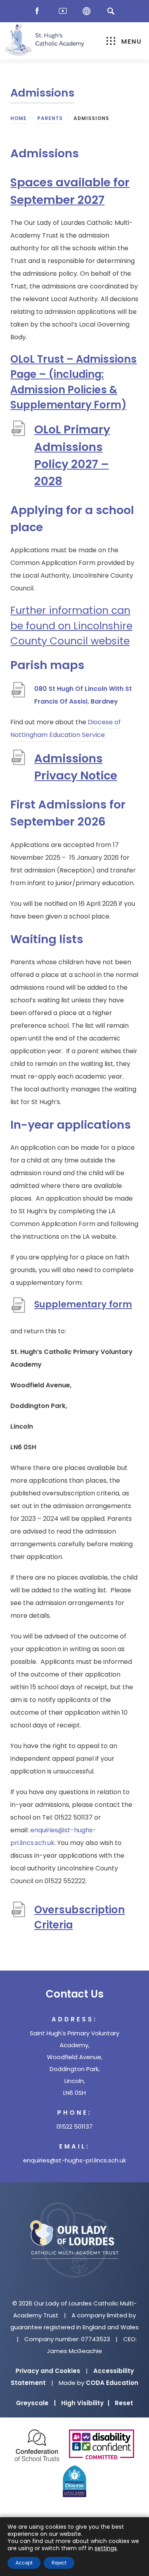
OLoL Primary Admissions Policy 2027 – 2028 (72, 456)
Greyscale (36, 2403)
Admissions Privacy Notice (80, 767)
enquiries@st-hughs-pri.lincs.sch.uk (74, 2160)
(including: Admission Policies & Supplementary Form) (68, 390)
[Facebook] (39, 11)
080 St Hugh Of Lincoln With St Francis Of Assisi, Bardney (83, 696)
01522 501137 (74, 2126)
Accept (24, 2563)
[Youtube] (63, 11)
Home (18, 118)
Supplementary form (83, 1307)
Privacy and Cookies (48, 2371)
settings (106, 2548)
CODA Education (112, 2383)
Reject (59, 2563)
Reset (124, 2403)
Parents (50, 118)
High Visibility (85, 2403)
